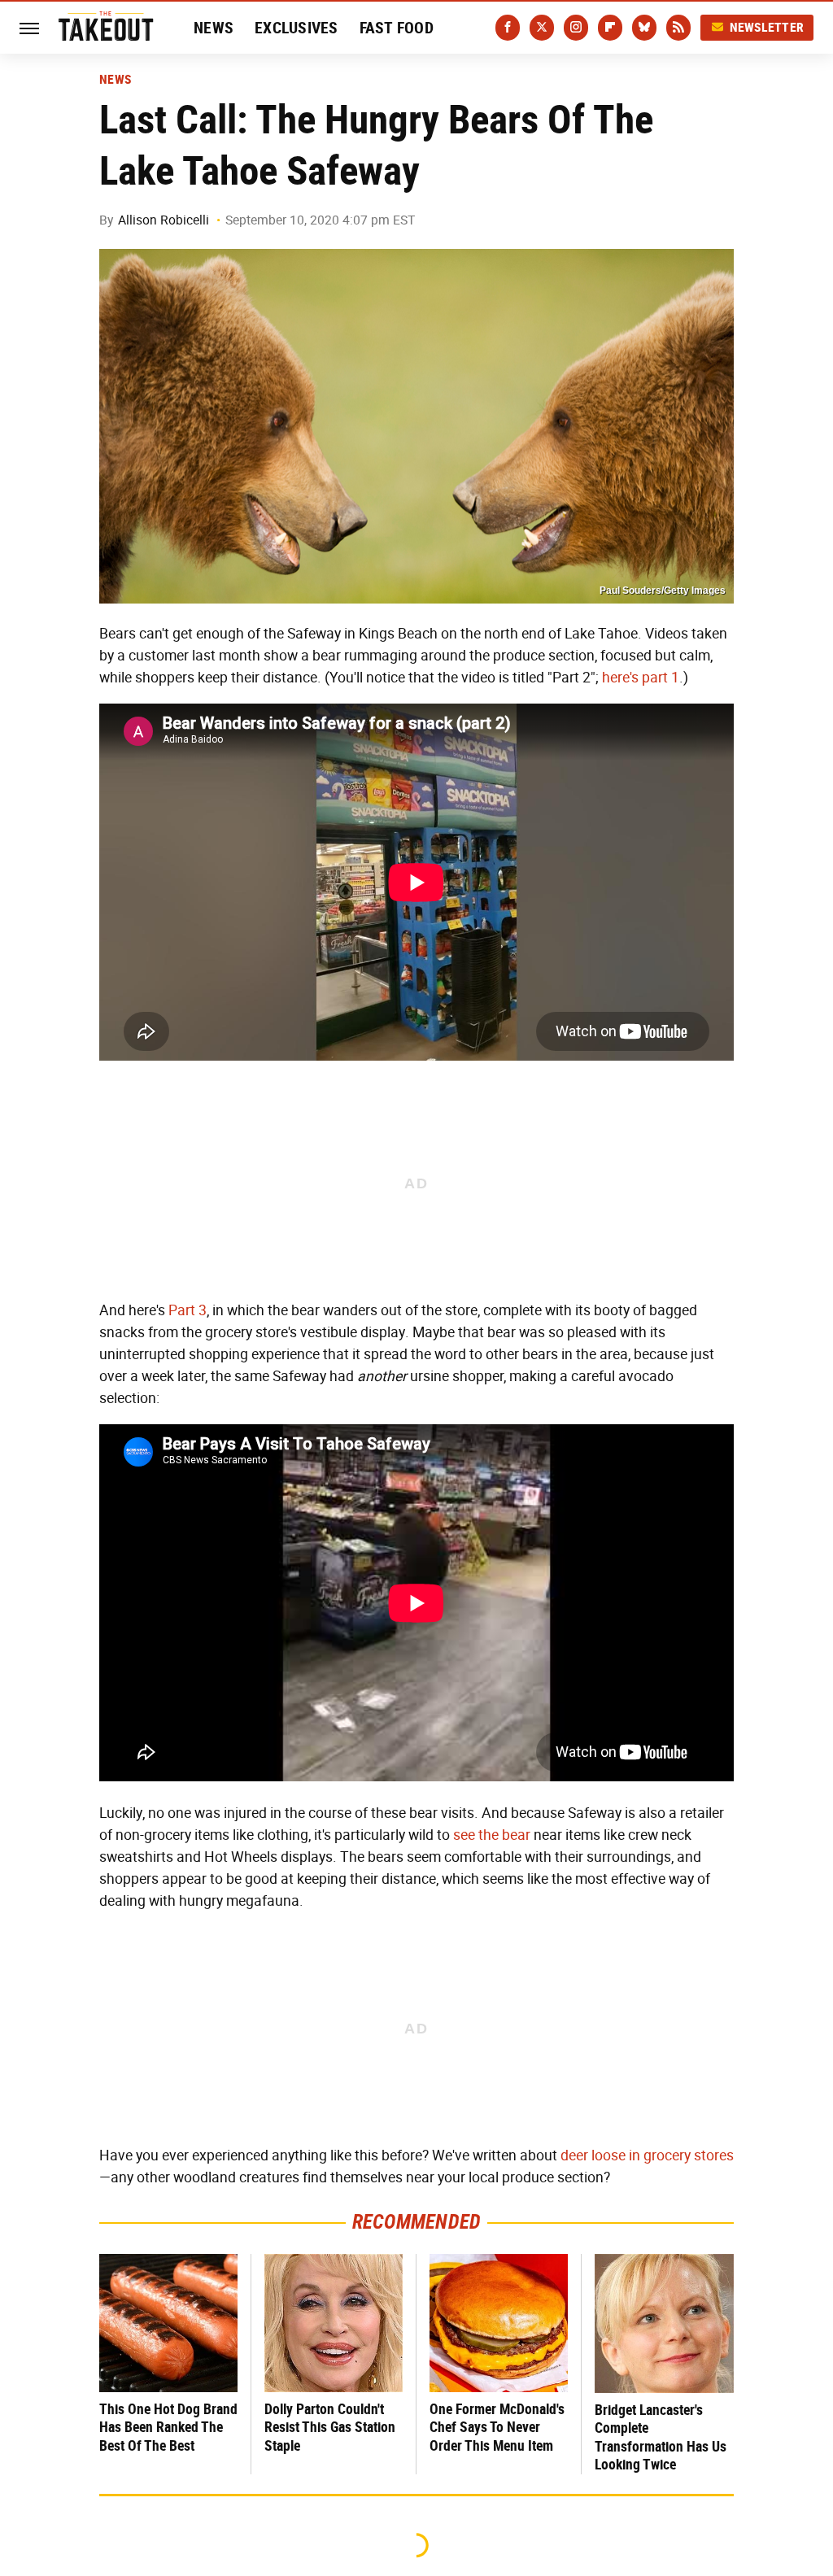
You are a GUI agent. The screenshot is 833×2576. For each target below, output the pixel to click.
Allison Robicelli (164, 220)
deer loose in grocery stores (647, 2155)
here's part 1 (641, 678)
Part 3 (188, 1310)
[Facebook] (508, 28)
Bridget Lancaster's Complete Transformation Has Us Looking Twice (661, 2437)
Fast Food (397, 28)
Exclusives (297, 28)
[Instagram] (576, 28)
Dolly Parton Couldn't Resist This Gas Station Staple (330, 2427)
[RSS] (678, 28)
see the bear (492, 1835)
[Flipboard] (610, 28)
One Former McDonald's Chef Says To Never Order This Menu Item (497, 2427)
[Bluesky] (644, 28)
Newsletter (767, 27)
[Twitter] (542, 28)
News (214, 28)
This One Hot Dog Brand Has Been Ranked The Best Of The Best (168, 2427)
